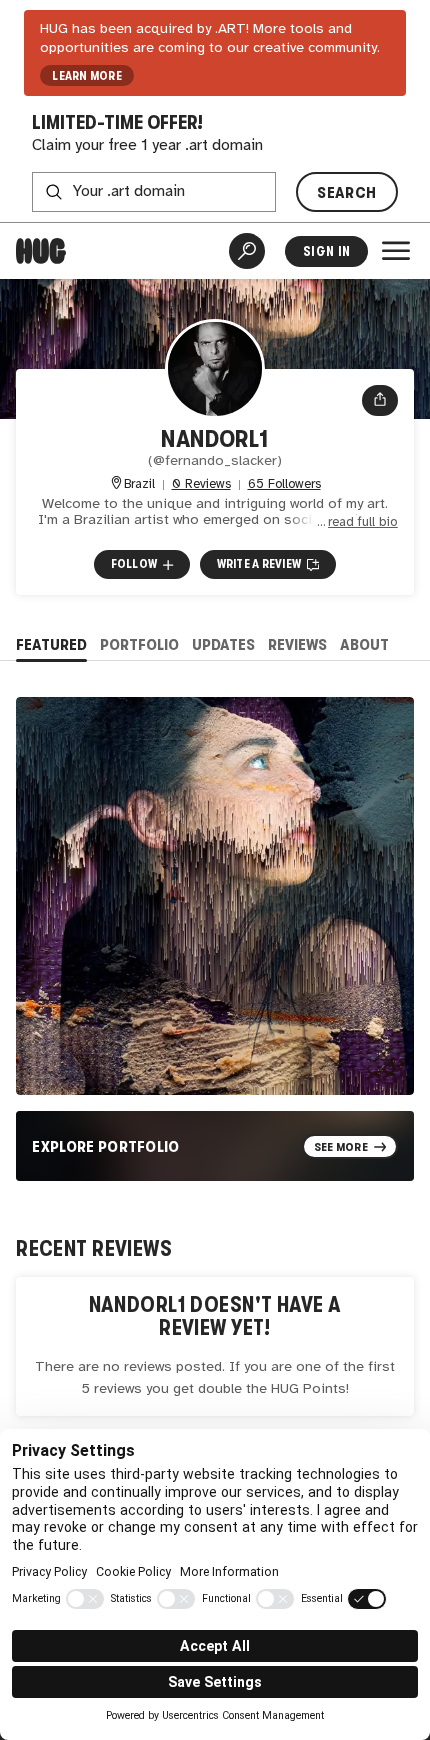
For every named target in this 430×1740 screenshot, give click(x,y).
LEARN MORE (86, 76)
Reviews (297, 644)
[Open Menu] (396, 251)
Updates (223, 644)
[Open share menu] (380, 400)
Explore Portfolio (106, 1146)
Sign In (326, 251)
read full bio (363, 522)
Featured (51, 644)
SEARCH (346, 192)
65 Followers (284, 484)
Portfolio (139, 644)
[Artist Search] (247, 251)
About (364, 644)
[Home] (41, 251)
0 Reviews (201, 484)
